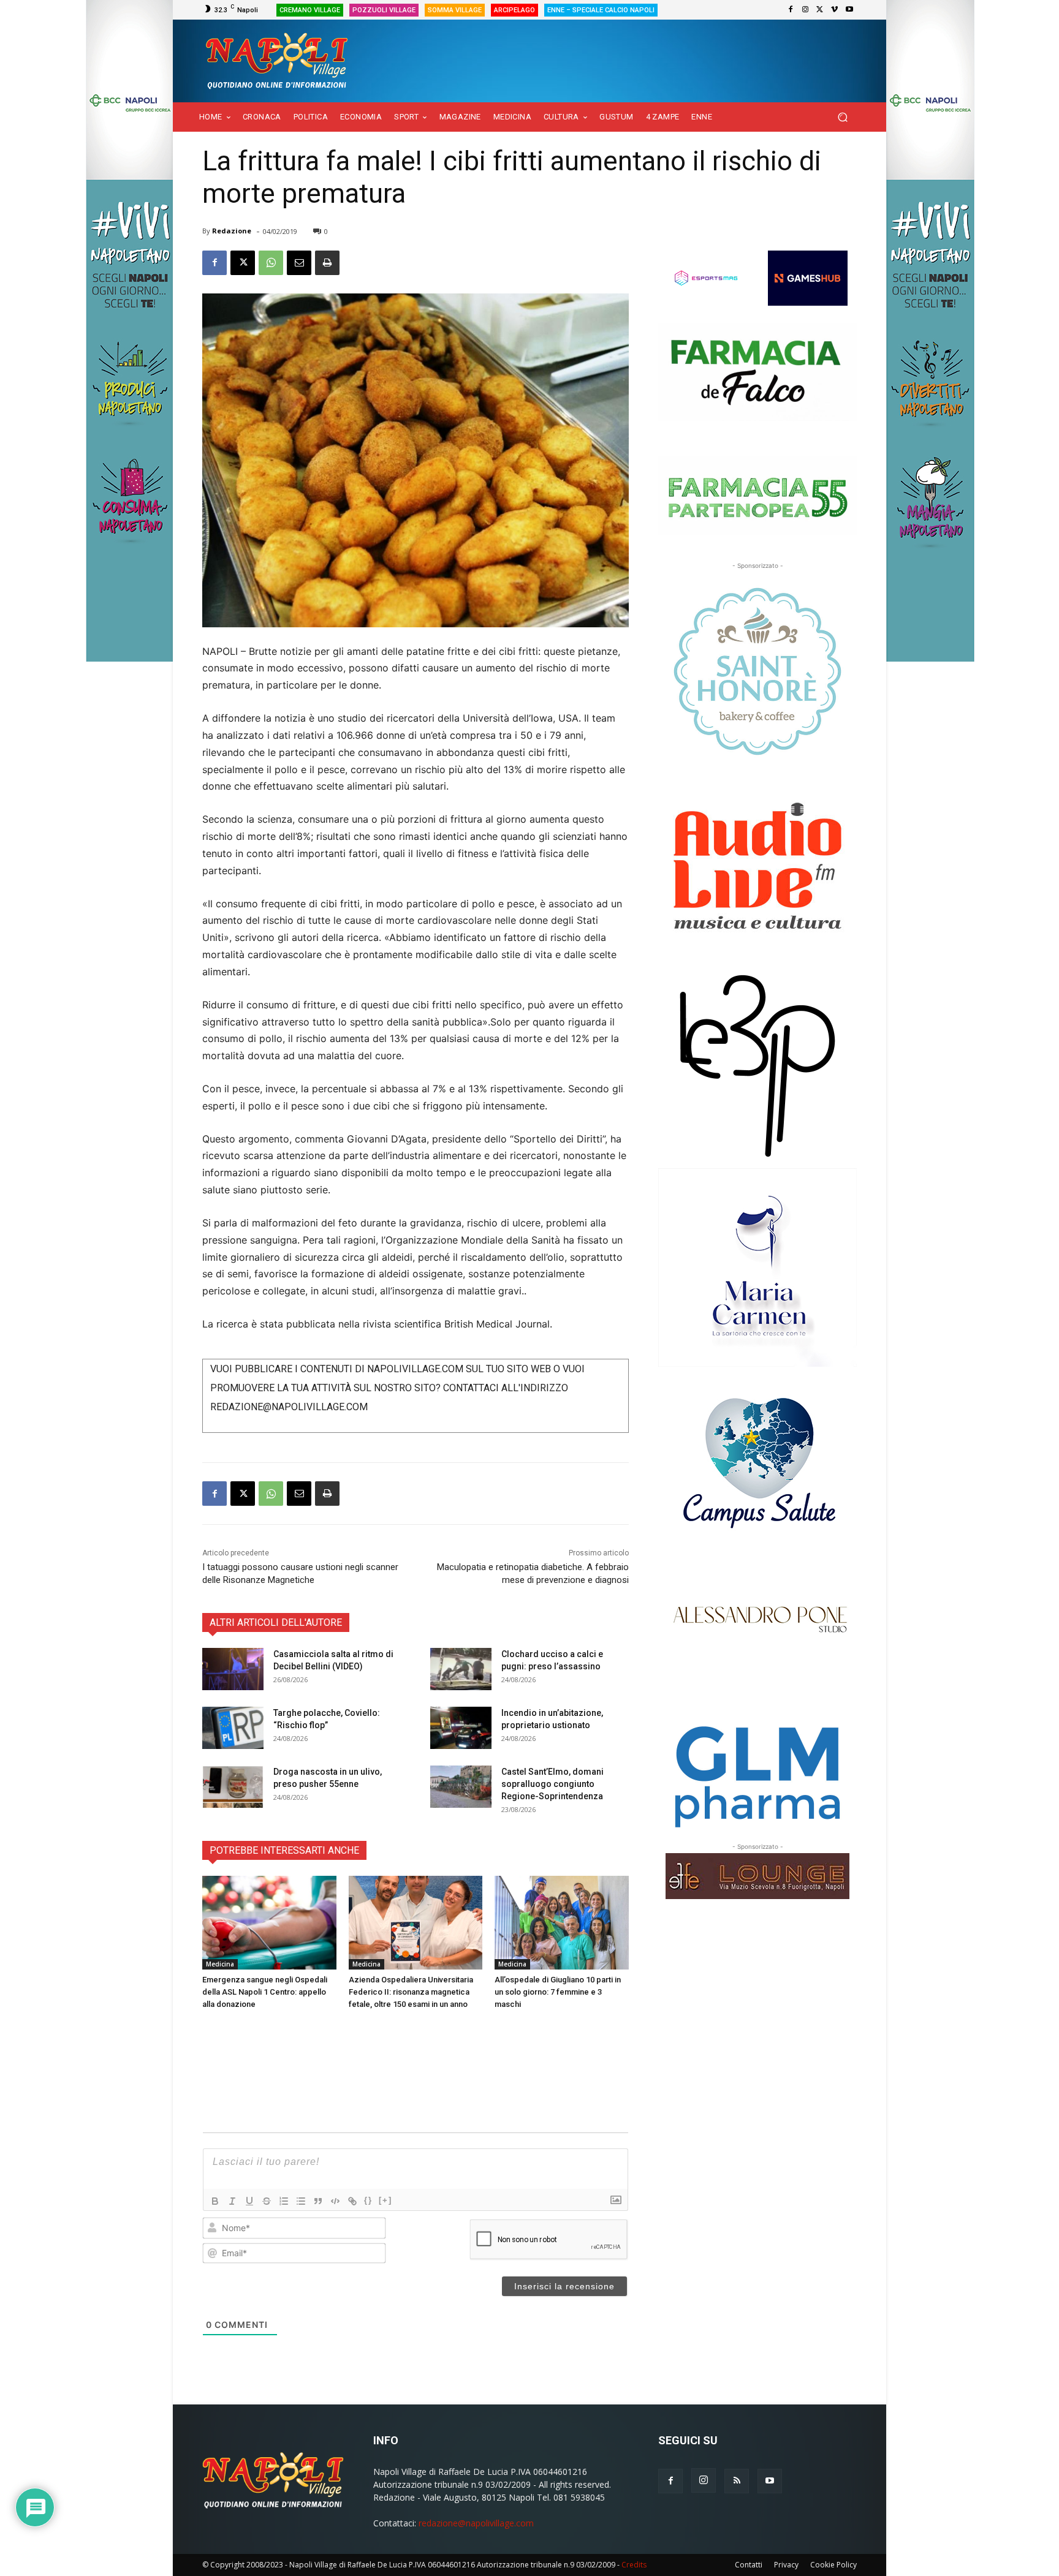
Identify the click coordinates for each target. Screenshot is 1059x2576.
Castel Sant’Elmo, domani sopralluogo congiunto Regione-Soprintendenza (552, 1784)
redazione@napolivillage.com (476, 2523)
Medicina (220, 1964)
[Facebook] (791, 10)
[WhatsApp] (271, 263)
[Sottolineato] (249, 2201)
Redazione (232, 231)
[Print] (327, 263)
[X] (820, 10)
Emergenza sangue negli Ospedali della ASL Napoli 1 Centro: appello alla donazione (265, 1992)
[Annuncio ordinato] (284, 2201)
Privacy (786, 2565)
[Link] (352, 2201)
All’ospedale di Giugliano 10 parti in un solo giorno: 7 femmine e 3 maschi (558, 1992)
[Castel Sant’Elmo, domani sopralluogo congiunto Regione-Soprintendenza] (461, 1787)
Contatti (749, 2565)
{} (368, 2200)
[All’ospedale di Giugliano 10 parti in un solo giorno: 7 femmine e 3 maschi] (562, 1923)
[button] (842, 117)
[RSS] (737, 2481)
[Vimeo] (835, 10)
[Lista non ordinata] (301, 2201)
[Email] (299, 263)
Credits (634, 2565)
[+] (385, 2200)
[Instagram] (805, 10)
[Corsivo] (232, 2201)
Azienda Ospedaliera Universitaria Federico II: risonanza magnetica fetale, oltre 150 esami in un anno (411, 1992)
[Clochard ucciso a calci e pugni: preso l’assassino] (461, 1669)
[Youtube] (849, 10)
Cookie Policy (833, 2565)
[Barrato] (267, 2201)
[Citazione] (318, 2201)
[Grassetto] (215, 2201)
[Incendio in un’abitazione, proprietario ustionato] (461, 1728)
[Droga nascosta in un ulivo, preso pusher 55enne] (233, 1787)
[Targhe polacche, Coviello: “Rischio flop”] (233, 1728)
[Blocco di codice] (335, 2201)
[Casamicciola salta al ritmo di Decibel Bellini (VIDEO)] (233, 1669)
